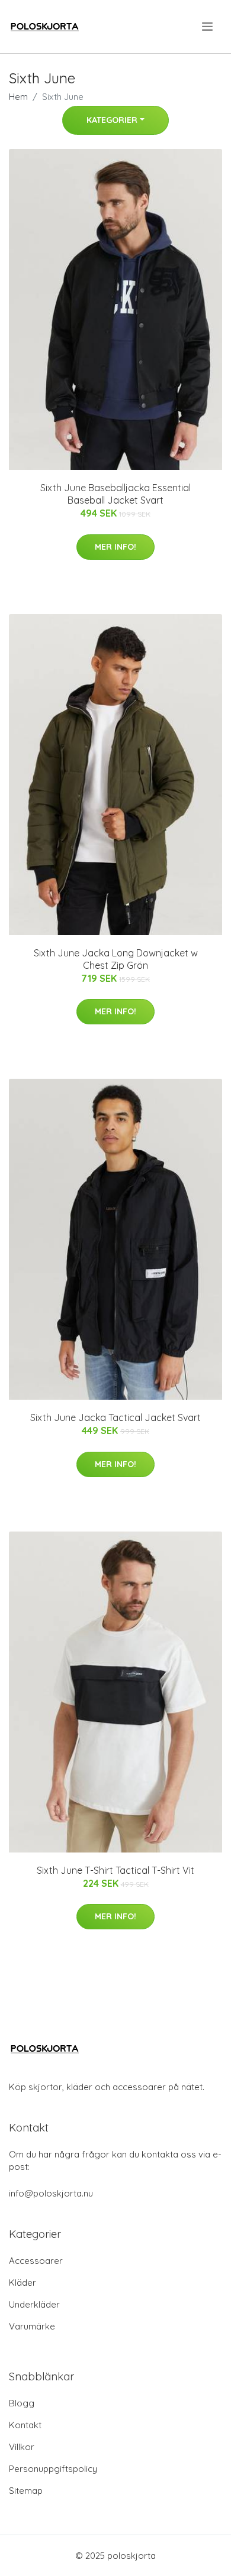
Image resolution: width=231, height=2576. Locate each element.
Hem (18, 97)
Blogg (22, 2403)
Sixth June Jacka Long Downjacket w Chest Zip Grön (116, 959)
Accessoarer (36, 2261)
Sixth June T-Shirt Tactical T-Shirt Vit (115, 1870)
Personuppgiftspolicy (53, 2469)
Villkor (22, 2447)
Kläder (23, 2283)
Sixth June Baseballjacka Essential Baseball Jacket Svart (115, 494)
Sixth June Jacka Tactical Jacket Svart (115, 1417)
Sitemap (26, 2491)
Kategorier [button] (112, 120)
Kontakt (25, 2425)
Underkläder (34, 2304)
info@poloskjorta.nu (51, 2193)
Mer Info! (115, 547)
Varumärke (32, 2326)
